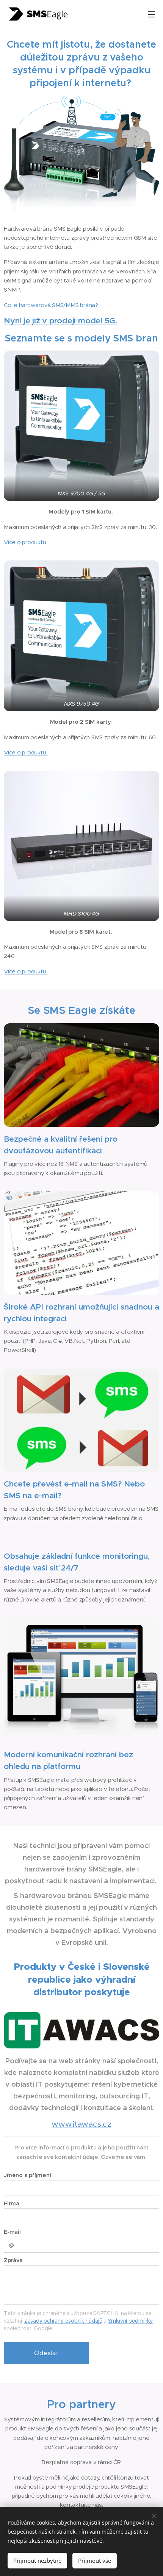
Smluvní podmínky (130, 2321)
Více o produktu (25, 542)
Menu (152, 14)
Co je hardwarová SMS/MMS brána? (52, 305)
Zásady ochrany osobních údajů (63, 2321)
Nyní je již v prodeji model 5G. (60, 320)
